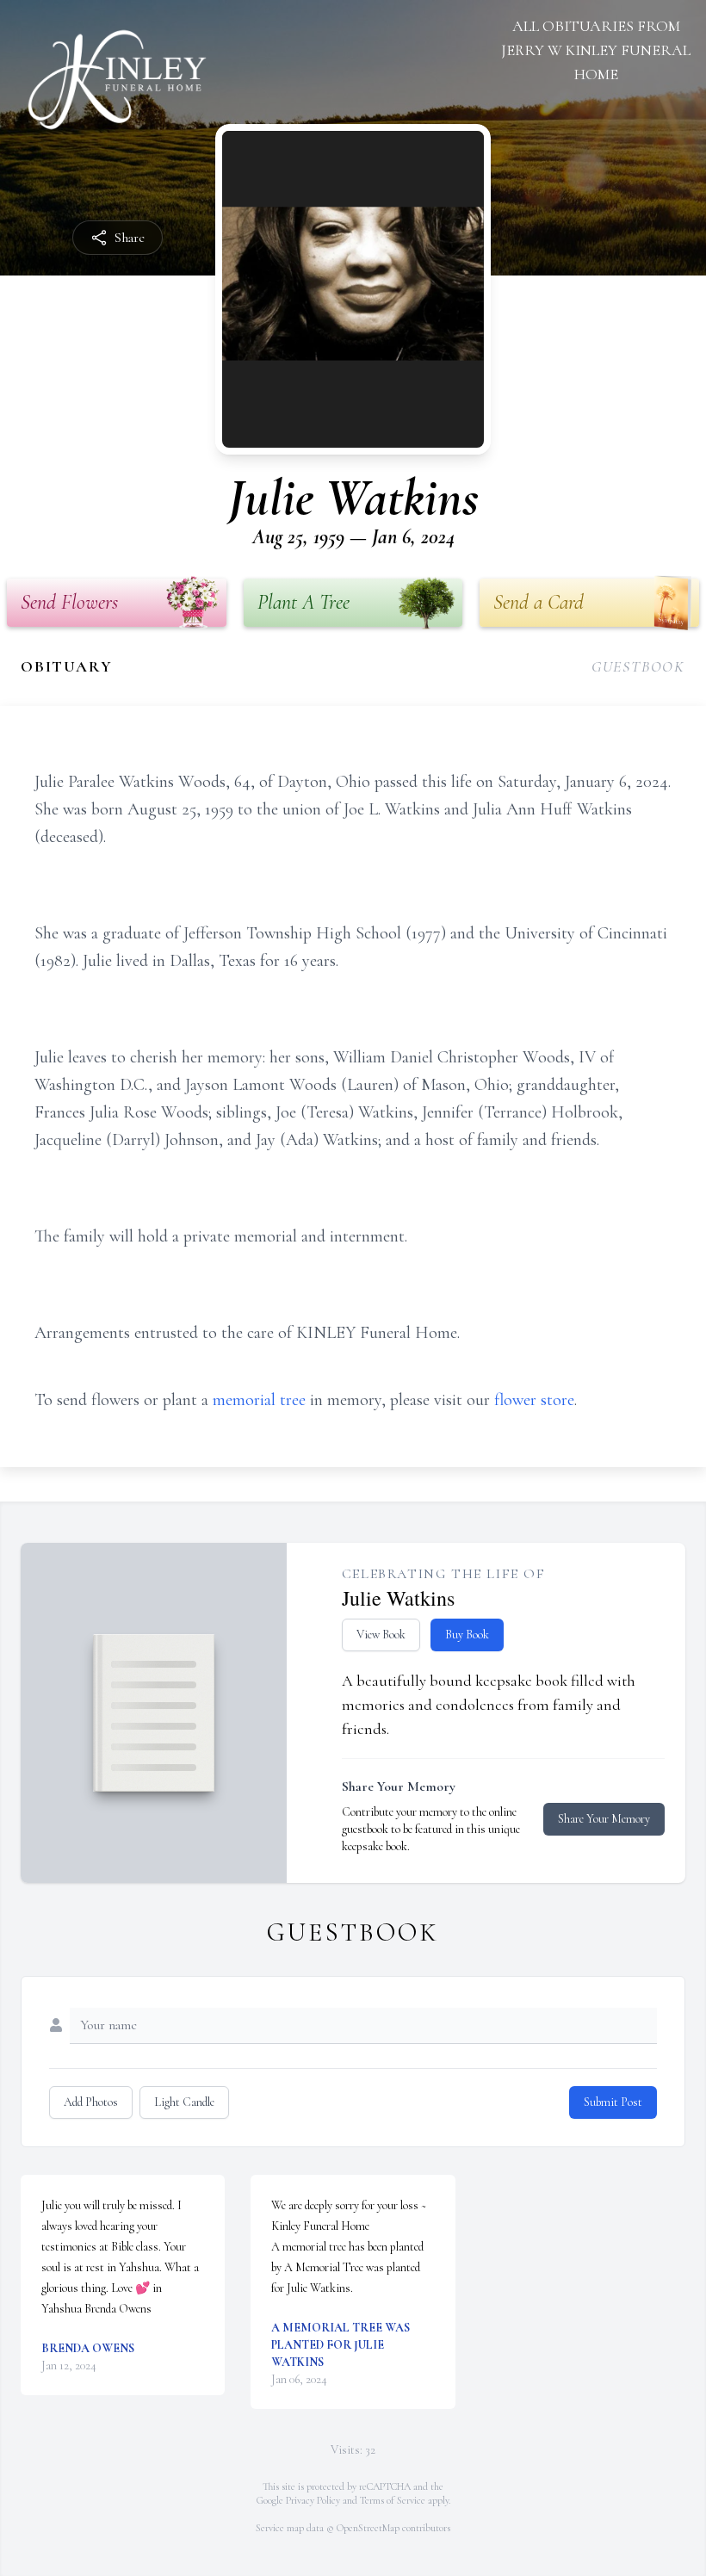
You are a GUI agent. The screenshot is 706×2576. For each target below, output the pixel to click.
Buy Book (467, 1635)
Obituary (66, 666)
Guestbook (638, 666)
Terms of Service (393, 2500)
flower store (534, 1400)
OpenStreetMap (368, 2528)
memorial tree (259, 1400)
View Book (381, 1635)
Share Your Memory (604, 1819)
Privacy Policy (313, 2500)
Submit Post (613, 2102)
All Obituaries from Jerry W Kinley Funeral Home (596, 50)
